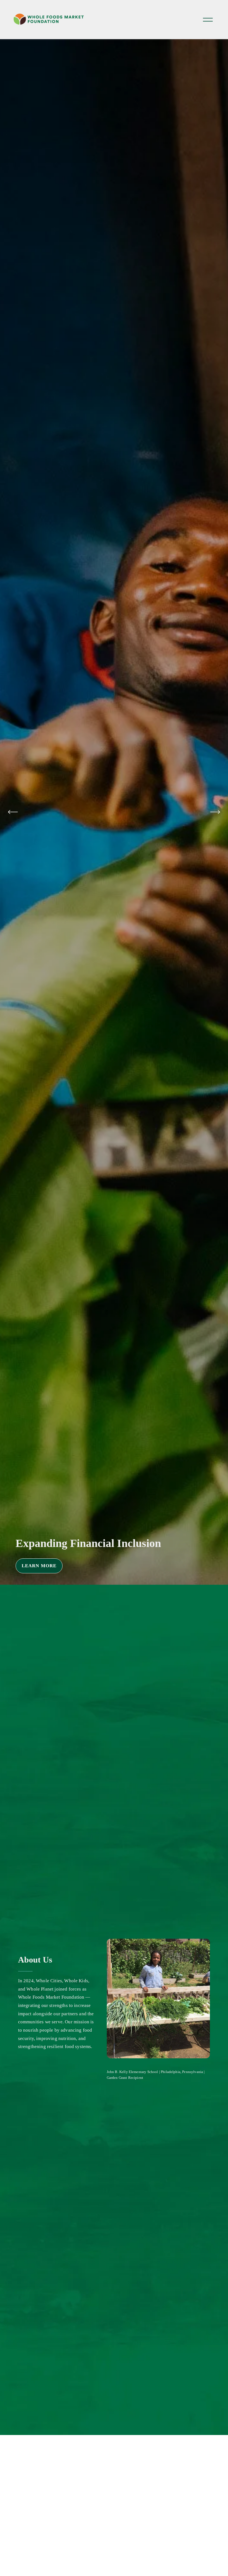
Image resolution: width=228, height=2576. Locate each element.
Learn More (130, 1566)
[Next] (215, 812)
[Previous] (13, 812)
